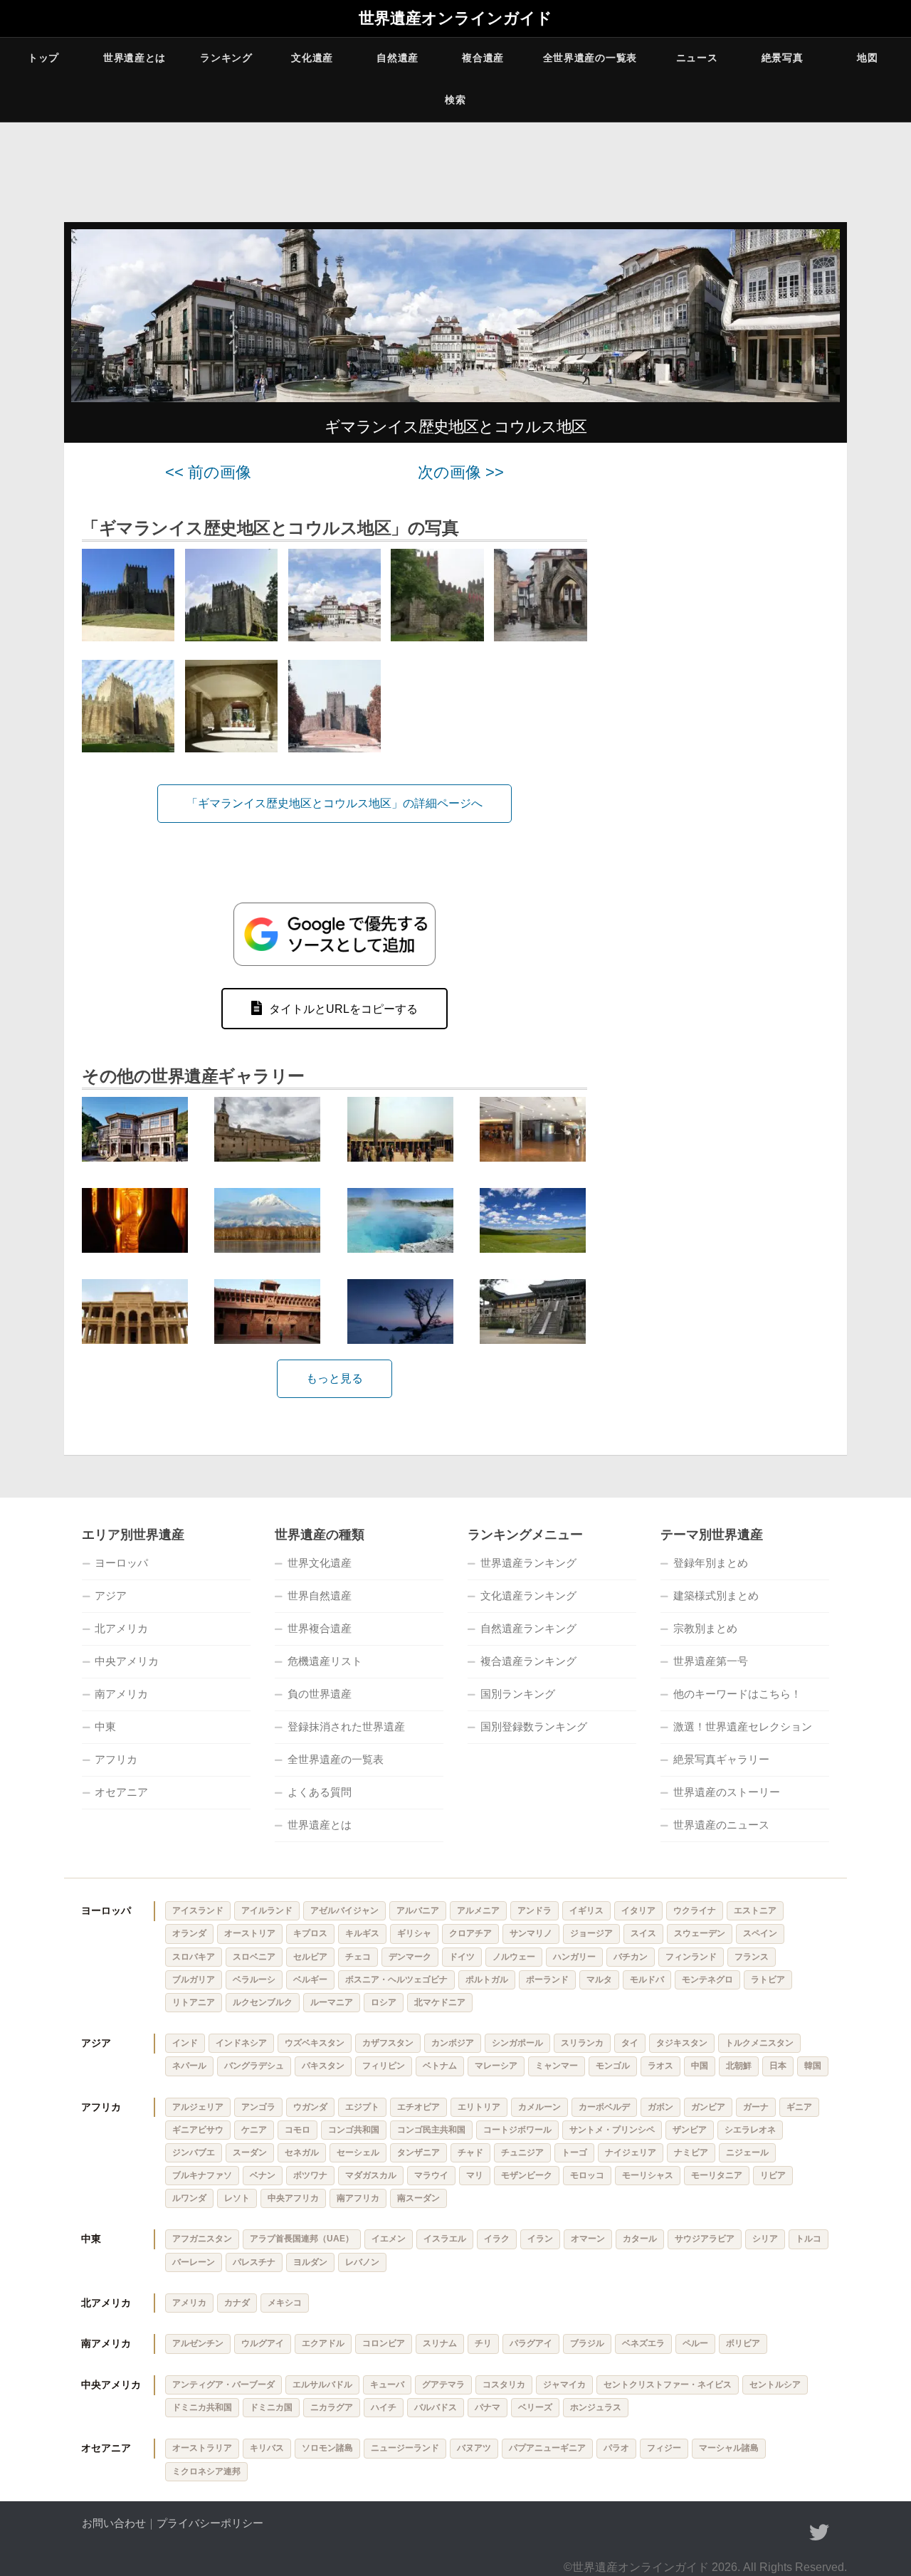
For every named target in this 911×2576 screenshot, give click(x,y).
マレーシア (496, 2066)
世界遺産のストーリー (727, 1792)
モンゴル (613, 2066)
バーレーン (194, 2262)
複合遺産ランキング (528, 1661)
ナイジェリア (631, 2152)
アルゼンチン (198, 2343)
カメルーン (539, 2107)
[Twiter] (819, 2533)
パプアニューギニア (547, 2448)
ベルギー (310, 1980)
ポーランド (547, 1980)
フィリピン (384, 2066)
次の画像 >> (461, 472)
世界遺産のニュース (721, 1825)
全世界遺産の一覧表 (590, 58)
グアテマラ (443, 2385)
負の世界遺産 (320, 1694)
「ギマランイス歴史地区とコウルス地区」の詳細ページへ (335, 803)
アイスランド (198, 1910)
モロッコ (587, 2175)
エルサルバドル (322, 2385)
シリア (765, 2239)
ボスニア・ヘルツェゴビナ (396, 1980)
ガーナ (756, 2107)
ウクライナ (695, 1910)
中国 (700, 2066)
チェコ (358, 1957)
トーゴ (574, 2152)
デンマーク (410, 1957)
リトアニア (194, 2002)
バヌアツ (474, 2448)
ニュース (697, 58)
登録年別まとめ (711, 1563)
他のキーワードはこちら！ (737, 1694)
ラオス (660, 2066)
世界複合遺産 (320, 1628)
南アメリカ (121, 1694)
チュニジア (522, 2152)
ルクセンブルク (263, 2002)
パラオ (616, 2448)
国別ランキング (518, 1694)
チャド (470, 2152)
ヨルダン (310, 2262)
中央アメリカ (127, 1661)
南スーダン (418, 2198)
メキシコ (285, 2303)
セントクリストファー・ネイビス (668, 2385)
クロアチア (470, 1933)
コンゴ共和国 (354, 2130)
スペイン (760, 1933)
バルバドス (436, 2407)
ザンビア (690, 2130)
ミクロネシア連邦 (206, 2471)
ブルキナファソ (202, 2175)
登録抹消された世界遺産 (346, 1726)
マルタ (599, 1980)
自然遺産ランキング (528, 1628)
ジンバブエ (194, 2152)
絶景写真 (783, 58)
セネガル (302, 2152)
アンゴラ (258, 2107)
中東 (105, 1726)
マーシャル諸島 (729, 2448)
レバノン (362, 2262)
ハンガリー (574, 1957)
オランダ (189, 1933)
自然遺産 (397, 58)
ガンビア (708, 2107)
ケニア (254, 2130)
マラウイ (431, 2175)
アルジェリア (198, 2107)
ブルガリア (194, 1980)
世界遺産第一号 (711, 1661)
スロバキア (194, 1957)
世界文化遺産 (320, 1563)
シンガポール (517, 2043)
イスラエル (445, 2239)
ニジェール (747, 2152)
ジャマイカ (564, 2385)
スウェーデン (700, 1933)
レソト (237, 2198)
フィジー (664, 2448)
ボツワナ (310, 2175)
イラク (497, 2239)
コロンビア (384, 2343)
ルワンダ (189, 2198)
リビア (773, 2175)
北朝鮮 (739, 2066)
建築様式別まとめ (716, 1595)
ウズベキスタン (315, 2043)
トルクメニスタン (759, 2043)
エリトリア (479, 2107)
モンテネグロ (707, 1980)
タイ (630, 2043)
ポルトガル (487, 1980)
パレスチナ (254, 2262)
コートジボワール (517, 2130)
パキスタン (323, 2066)
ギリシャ (414, 1933)
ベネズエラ (643, 2343)
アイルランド (267, 1910)
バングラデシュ (254, 2066)
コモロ (297, 2130)
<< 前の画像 (208, 472)
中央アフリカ (293, 2198)
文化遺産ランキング (528, 1595)
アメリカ (189, 2303)
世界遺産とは (135, 58)
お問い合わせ (114, 2523)
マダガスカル (371, 2175)
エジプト (362, 2107)
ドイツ (462, 1957)
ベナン (263, 2175)
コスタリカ (504, 2385)
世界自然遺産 (320, 1595)
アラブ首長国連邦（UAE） (302, 2239)
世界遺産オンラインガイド (455, 19)
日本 (778, 2066)
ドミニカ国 (271, 2407)
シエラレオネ (750, 2130)
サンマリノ (531, 1933)
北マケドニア (440, 2002)
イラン (540, 2239)
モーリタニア (717, 2175)
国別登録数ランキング (534, 1726)
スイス (643, 1933)
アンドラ (535, 1910)
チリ (483, 2343)
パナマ (488, 2407)
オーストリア (250, 1933)
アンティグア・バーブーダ (223, 2385)
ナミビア (691, 2152)
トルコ (809, 2239)
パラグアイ (531, 2343)
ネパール (189, 2066)
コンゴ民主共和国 (431, 2130)
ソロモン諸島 (327, 2448)
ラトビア (768, 1980)
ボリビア (743, 2343)
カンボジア (453, 2043)
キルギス (362, 1933)
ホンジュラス (596, 2407)
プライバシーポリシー (210, 2523)
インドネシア (241, 2043)
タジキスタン (682, 2043)
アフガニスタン (202, 2239)
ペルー (695, 2343)
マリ (475, 2175)
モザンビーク (527, 2175)
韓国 (813, 2066)
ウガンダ (310, 2107)
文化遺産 (312, 58)
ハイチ (384, 2407)
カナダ (237, 2303)
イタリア (638, 1910)
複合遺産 (483, 58)
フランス (752, 1957)
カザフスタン (388, 2043)
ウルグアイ (263, 2343)
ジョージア (591, 1933)
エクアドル (323, 2343)
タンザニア (418, 2152)
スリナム (440, 2343)
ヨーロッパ (121, 1563)
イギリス (586, 1910)
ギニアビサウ (198, 2130)
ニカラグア (332, 2407)
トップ (43, 58)
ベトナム (440, 2066)
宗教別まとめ (705, 1628)
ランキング (226, 58)
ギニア (799, 2107)
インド (185, 2043)
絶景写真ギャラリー (721, 1759)
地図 (867, 58)
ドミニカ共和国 (202, 2407)
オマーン (588, 2239)
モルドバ (647, 1980)
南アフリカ (358, 2198)
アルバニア (418, 1910)
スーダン (250, 2152)
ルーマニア (332, 2002)
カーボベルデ (604, 2107)
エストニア (755, 1910)
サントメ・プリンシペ (612, 2130)
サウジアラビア (705, 2239)
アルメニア (478, 1910)
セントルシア (775, 2385)
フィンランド (691, 1957)
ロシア (384, 2002)
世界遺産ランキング (528, 1563)
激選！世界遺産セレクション (743, 1726)
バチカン (631, 1957)
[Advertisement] (726, 678)
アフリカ (116, 1759)
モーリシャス (648, 2175)
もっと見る (335, 1378)
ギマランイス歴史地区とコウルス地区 (455, 427)
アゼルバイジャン (344, 1910)
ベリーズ (535, 2407)
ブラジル (587, 2343)
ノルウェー (514, 1957)
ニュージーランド (405, 2448)
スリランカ (582, 2043)
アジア (111, 1595)
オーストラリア (202, 2448)
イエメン (389, 2239)
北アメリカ (121, 1628)
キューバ (387, 2385)
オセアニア (121, 1792)
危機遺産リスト (325, 1661)
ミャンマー (557, 2066)
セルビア (310, 1957)
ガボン (660, 2107)
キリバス (267, 2448)
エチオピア (418, 2107)
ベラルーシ (254, 1980)
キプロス (310, 1933)
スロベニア (254, 1957)
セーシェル (358, 2152)
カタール (640, 2239)
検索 (455, 100)
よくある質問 (320, 1792)
